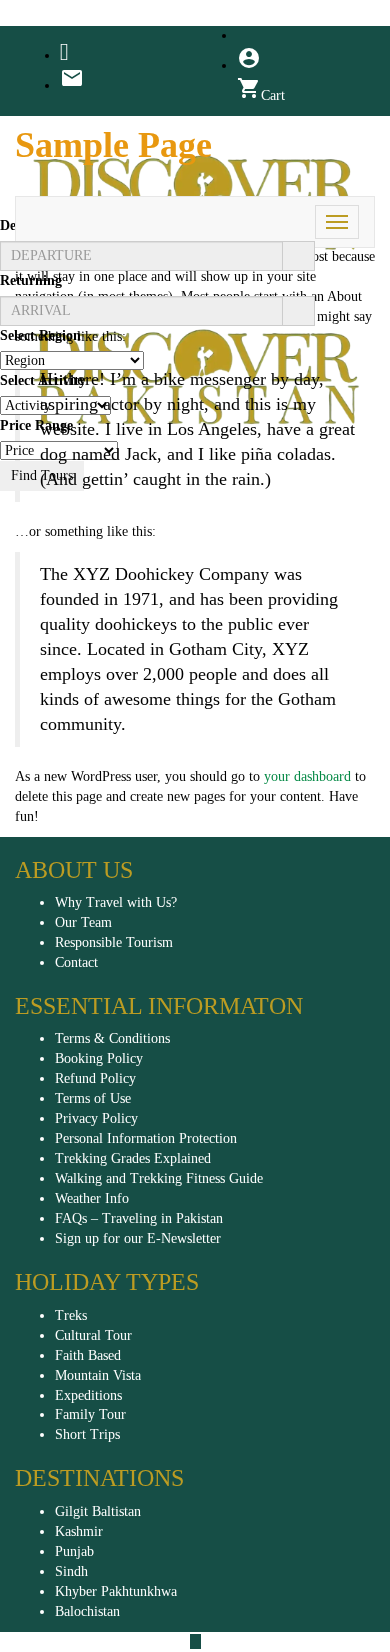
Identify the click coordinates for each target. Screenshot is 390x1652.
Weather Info (92, 1198)
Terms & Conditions (112, 1038)
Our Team (83, 922)
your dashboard (307, 776)
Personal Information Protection (146, 1138)
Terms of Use (93, 1098)
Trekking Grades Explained (133, 1158)
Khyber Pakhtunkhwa (116, 1591)
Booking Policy (99, 1058)
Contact (76, 962)
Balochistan (87, 1611)
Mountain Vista (98, 1375)
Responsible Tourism (114, 942)
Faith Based (88, 1355)
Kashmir (79, 1531)
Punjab (74, 1551)
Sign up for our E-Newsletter (138, 1238)
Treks (71, 1315)
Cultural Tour (93, 1335)
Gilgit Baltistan (98, 1511)
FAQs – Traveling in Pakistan (139, 1218)
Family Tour (90, 1414)
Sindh (71, 1571)
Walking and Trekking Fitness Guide (159, 1178)
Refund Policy (95, 1078)
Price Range (36, 425)
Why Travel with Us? (116, 902)
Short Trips (87, 1434)
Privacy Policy (96, 1118)
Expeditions (88, 1395)
